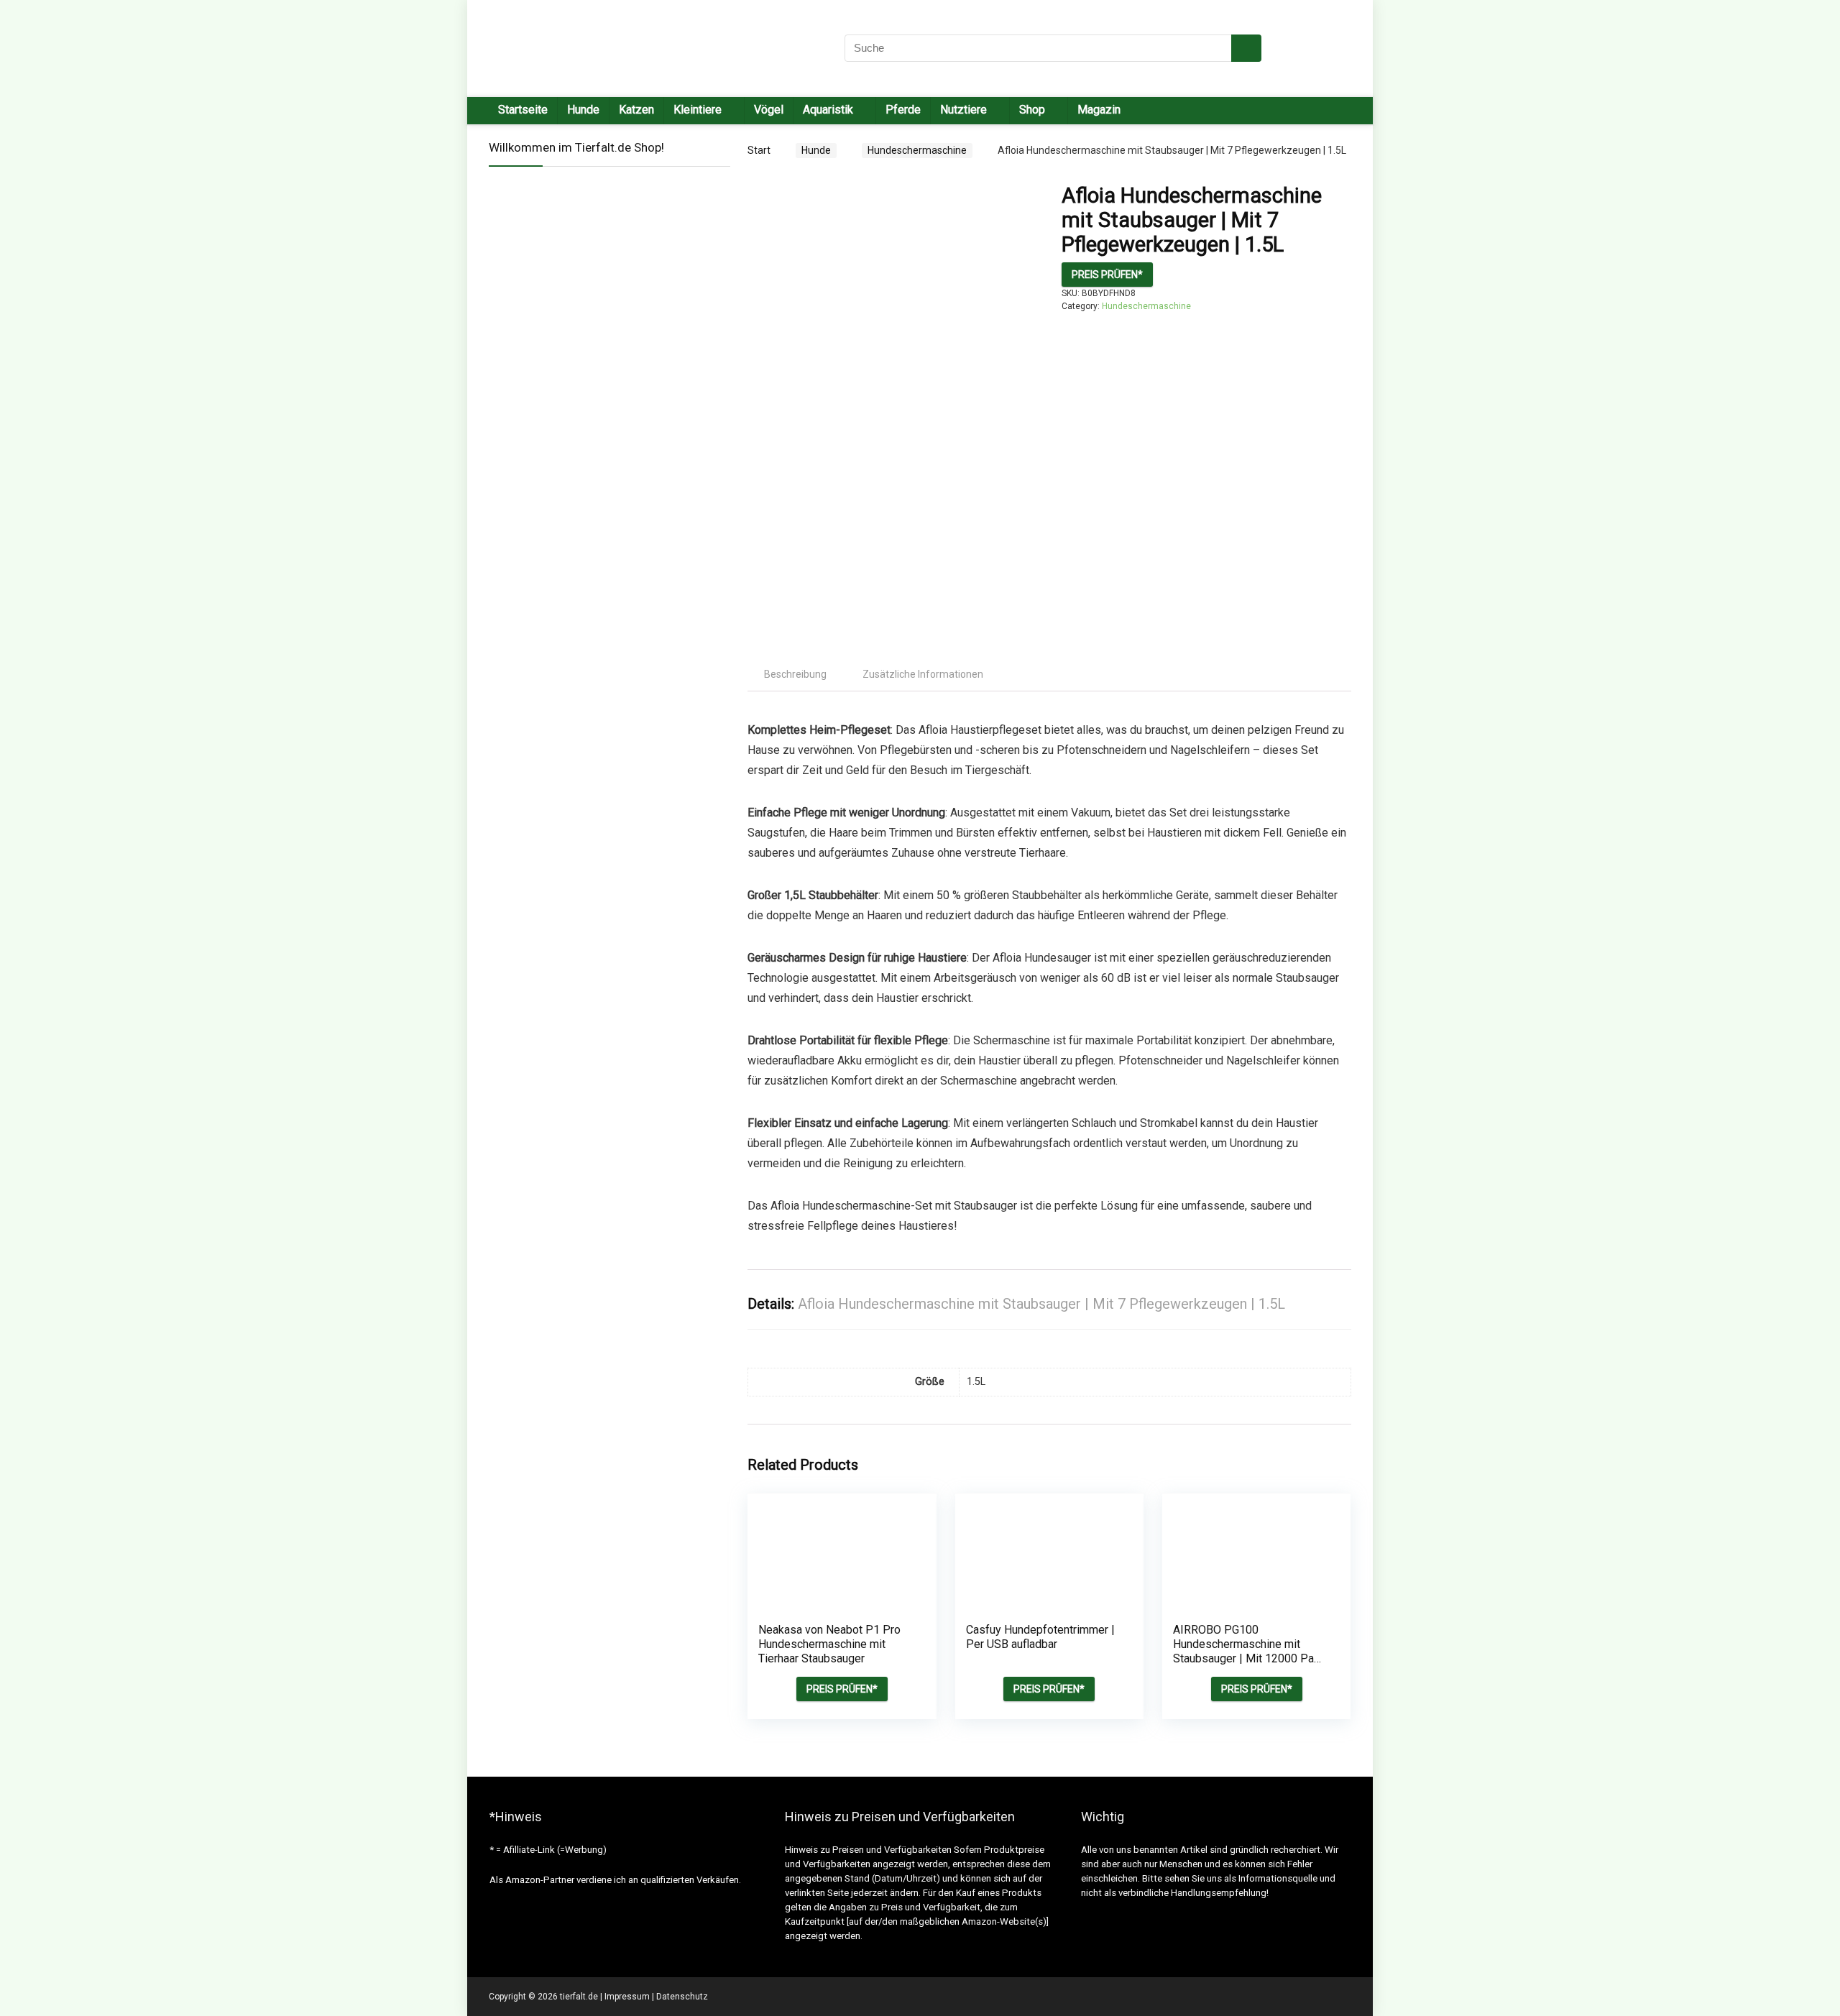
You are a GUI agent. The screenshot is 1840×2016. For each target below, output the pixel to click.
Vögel (769, 110)
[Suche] (1246, 48)
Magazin (1099, 110)
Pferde (903, 110)
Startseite (523, 110)
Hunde (583, 110)
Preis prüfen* (1107, 275)
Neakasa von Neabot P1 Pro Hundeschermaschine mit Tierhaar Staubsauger (829, 1644)
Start (759, 150)
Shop (1032, 110)
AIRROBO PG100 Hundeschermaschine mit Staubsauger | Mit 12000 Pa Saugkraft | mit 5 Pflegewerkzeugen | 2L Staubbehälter (1243, 1666)
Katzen (636, 110)
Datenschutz (682, 1997)
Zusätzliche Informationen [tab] (923, 674)
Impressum (627, 1997)
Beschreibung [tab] (795, 674)
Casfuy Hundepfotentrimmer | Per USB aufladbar (1040, 1637)
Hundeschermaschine (917, 150)
